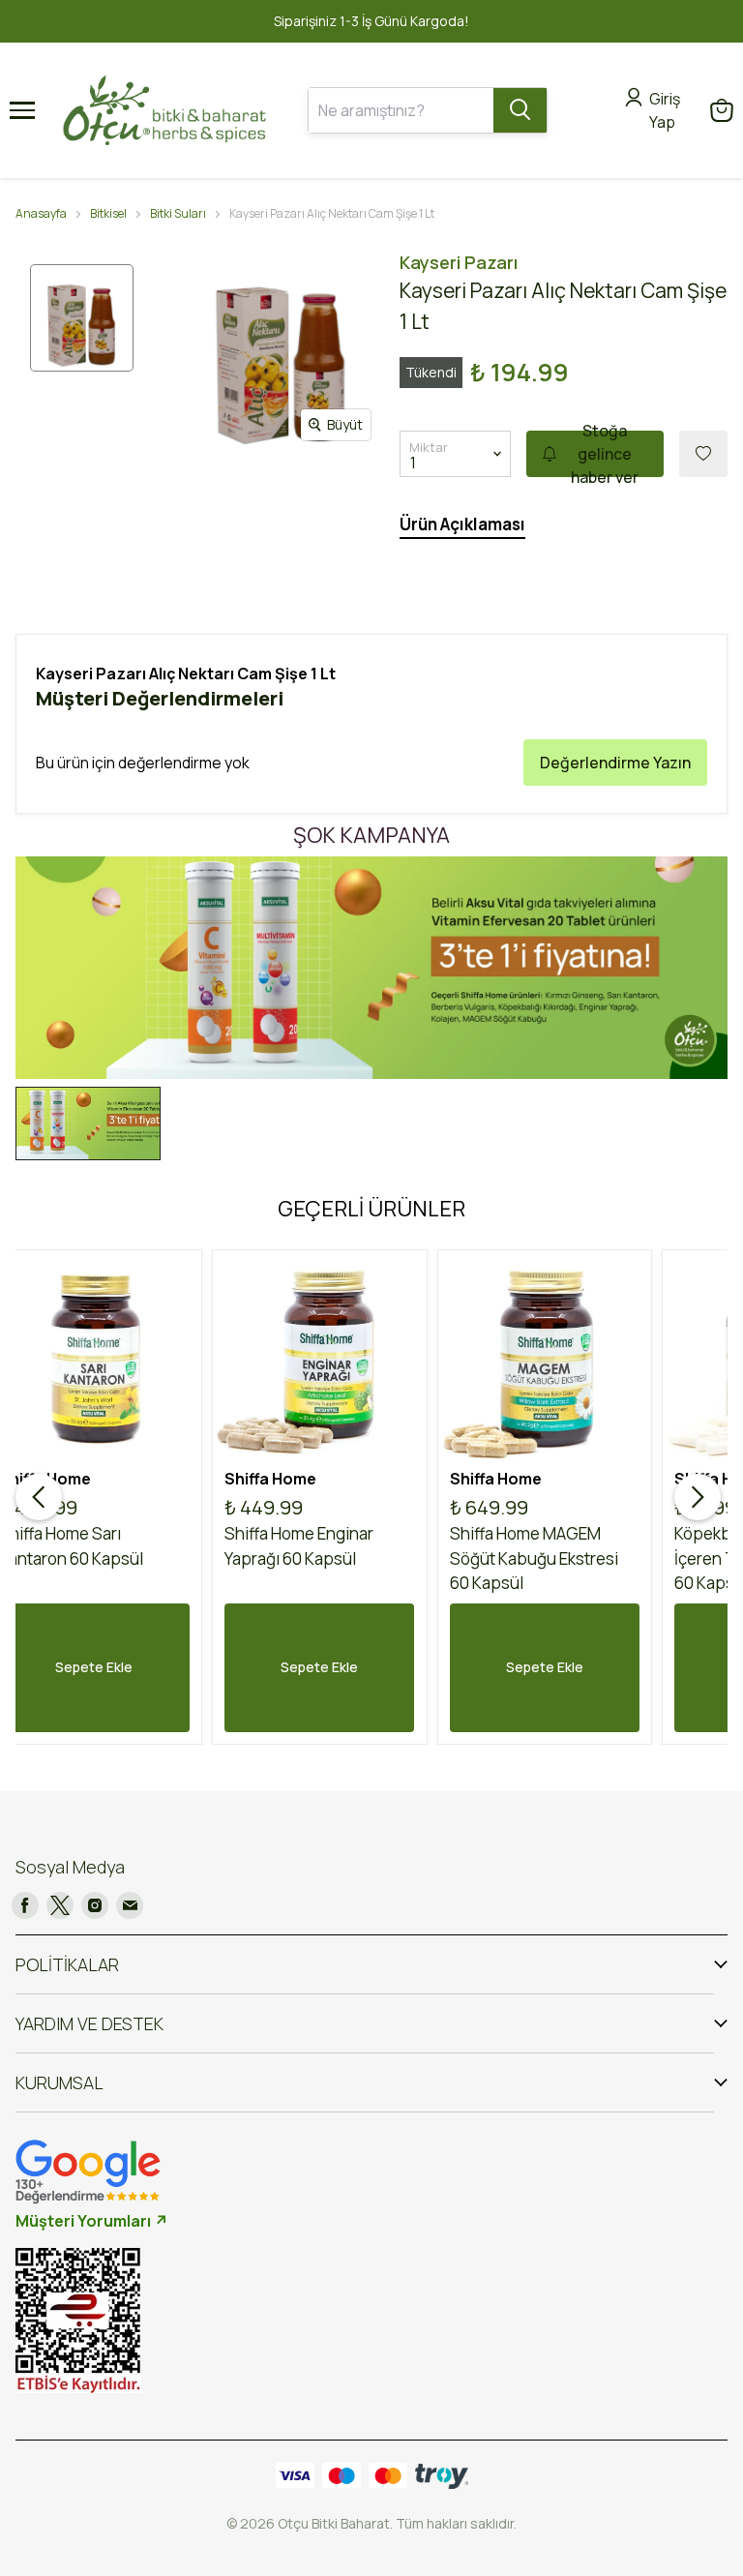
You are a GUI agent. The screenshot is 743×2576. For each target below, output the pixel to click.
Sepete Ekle (319, 1667)
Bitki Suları (178, 213)
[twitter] (60, 1905)
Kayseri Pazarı (459, 262)
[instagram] (95, 1905)
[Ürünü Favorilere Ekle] (703, 454)
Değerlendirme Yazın (615, 763)
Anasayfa (41, 213)
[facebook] (25, 1905)
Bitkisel (108, 213)
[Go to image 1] (88, 1123)
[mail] (130, 1905)
